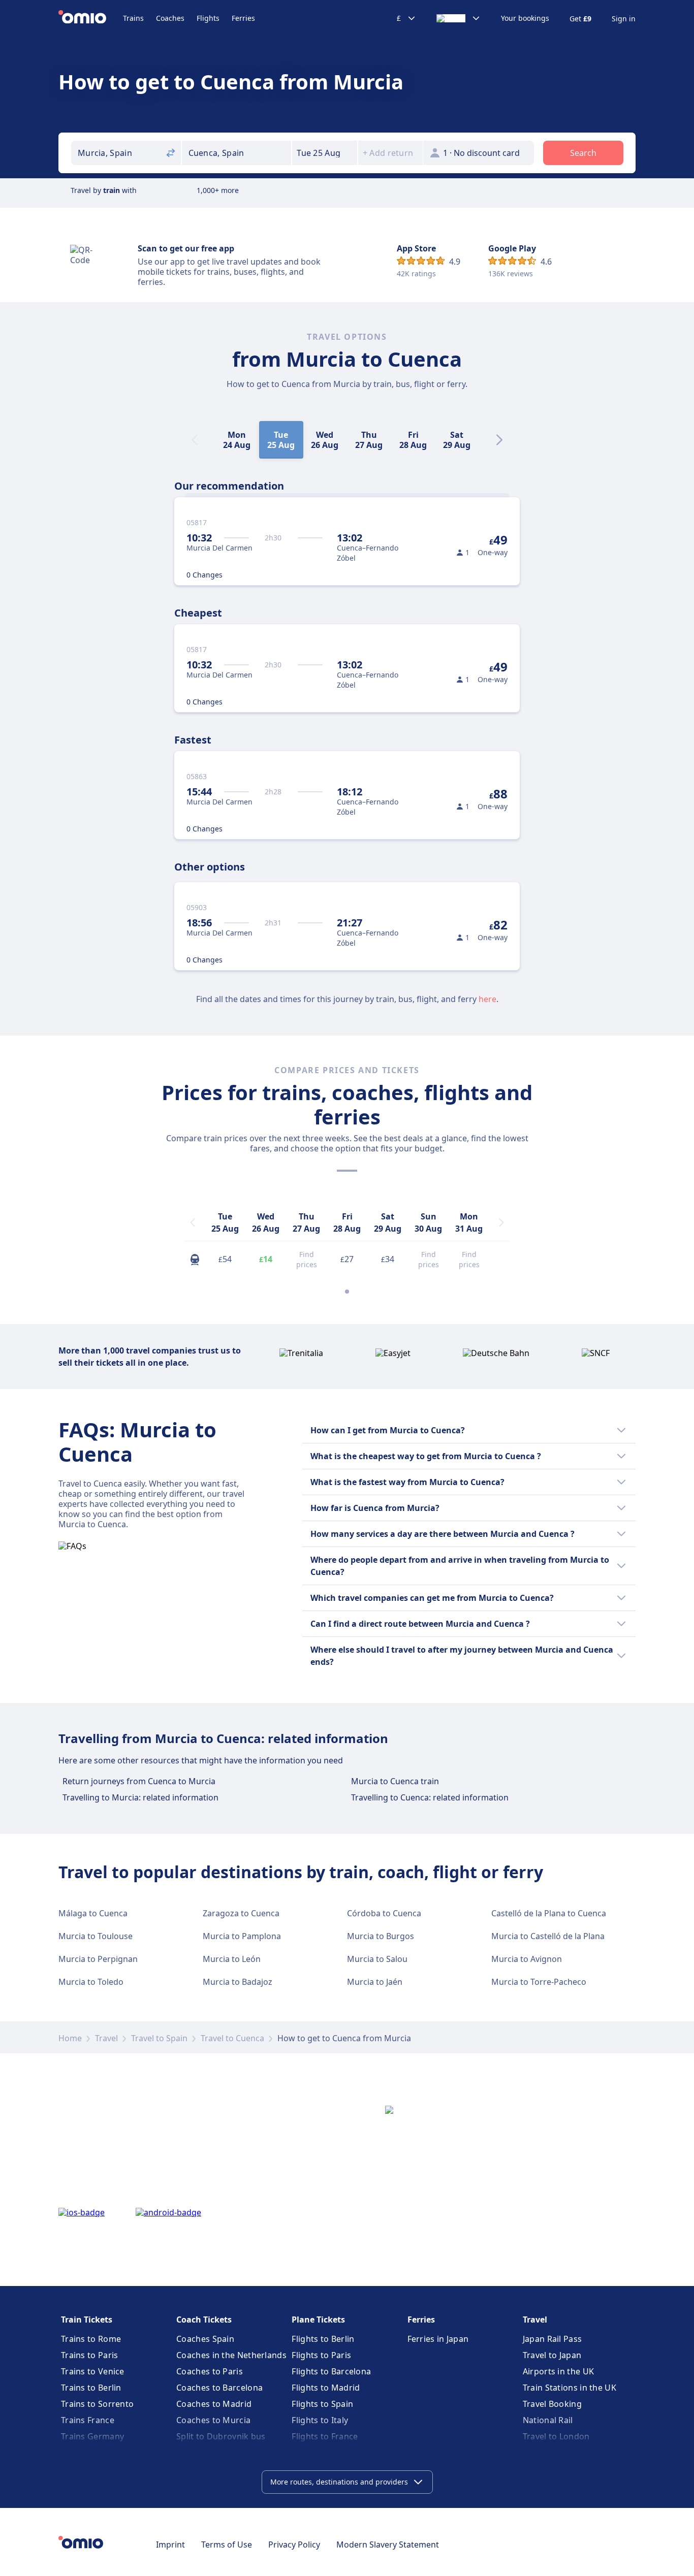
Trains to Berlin (91, 2388)
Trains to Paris (90, 2355)
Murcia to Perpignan (98, 1959)
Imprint (170, 2545)
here (487, 999)
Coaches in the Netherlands (231, 2355)
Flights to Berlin (323, 2339)
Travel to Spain (159, 2038)
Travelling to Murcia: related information (140, 1797)
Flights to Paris (321, 2355)
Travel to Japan (552, 2355)
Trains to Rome (91, 2339)
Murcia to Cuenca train (395, 1781)
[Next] (499, 440)
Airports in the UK (558, 2371)
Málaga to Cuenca (93, 1913)
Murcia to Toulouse (96, 1936)
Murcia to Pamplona (242, 1936)
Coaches (170, 18)
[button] (325, 153)
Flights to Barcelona (331, 2371)
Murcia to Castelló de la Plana (548, 1936)
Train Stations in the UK (570, 2388)
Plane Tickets (318, 2320)
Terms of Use (227, 2545)
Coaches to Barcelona (219, 2388)
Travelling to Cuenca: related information (430, 1797)
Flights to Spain (322, 2404)
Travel (106, 2038)
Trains (133, 18)
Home (70, 2038)
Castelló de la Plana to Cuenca (549, 1913)
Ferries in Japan (438, 2339)
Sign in (624, 19)
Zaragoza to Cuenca (241, 1913)
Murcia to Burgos (381, 1936)
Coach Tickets (204, 2320)
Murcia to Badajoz (238, 1982)
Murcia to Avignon (527, 1959)
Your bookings (525, 18)
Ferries (243, 18)
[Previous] (193, 1222)
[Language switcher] (459, 18)
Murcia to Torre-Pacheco (539, 1982)
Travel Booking (552, 2404)
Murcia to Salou (377, 1959)
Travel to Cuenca (232, 2038)
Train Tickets (87, 2320)
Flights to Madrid (326, 2388)
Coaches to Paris (210, 2371)
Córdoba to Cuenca (384, 1913)
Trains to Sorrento (97, 2404)
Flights (208, 18)
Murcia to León (232, 1959)
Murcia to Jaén (375, 1982)
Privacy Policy (294, 2545)
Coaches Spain (205, 2339)
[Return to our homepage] (91, 18)
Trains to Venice (93, 2371)
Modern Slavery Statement (388, 2545)
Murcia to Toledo (91, 1982)
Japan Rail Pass (553, 2339)
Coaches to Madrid (214, 2404)
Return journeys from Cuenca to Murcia (139, 1781)
